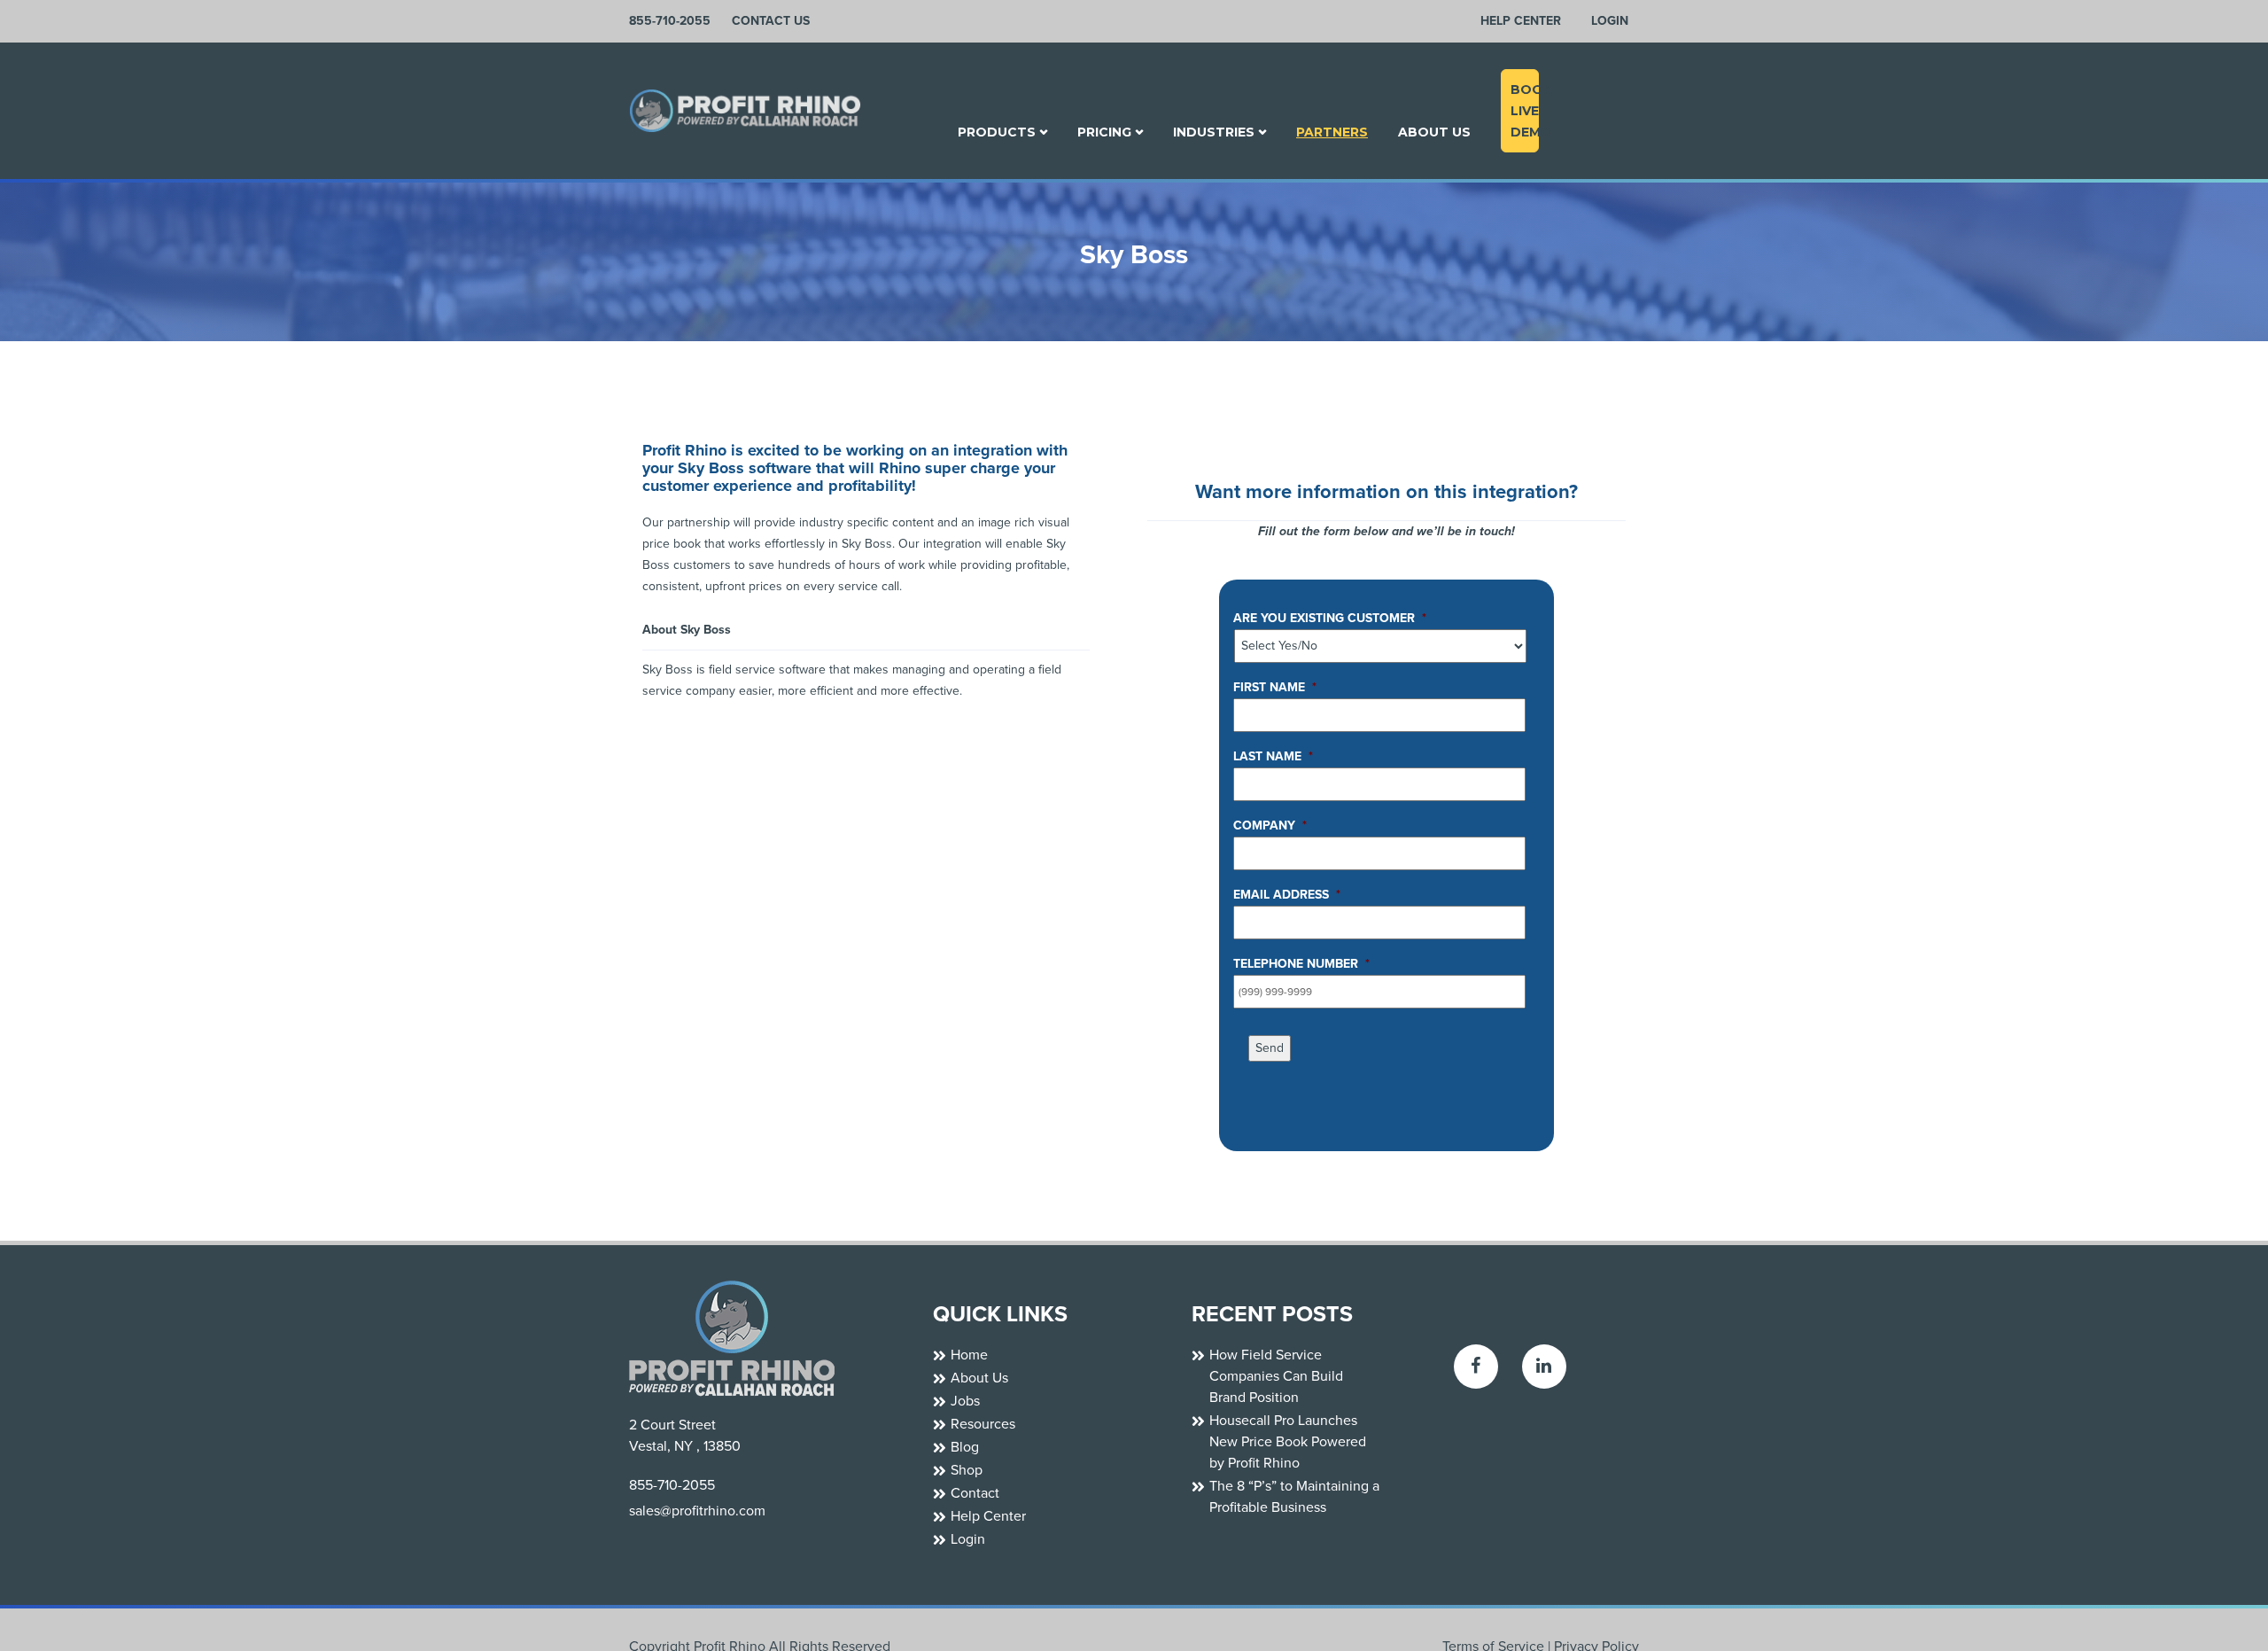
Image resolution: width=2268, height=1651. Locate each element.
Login (968, 1539)
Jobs (965, 1401)
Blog (965, 1447)
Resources (983, 1424)
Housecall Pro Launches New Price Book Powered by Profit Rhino (1288, 1442)
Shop (967, 1470)
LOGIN (1610, 21)
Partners (1332, 132)
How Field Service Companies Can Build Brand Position (1276, 1376)
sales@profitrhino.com (697, 1511)
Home (969, 1355)
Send (1270, 1048)
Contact (975, 1493)
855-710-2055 (670, 21)
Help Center (988, 1516)
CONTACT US (771, 21)
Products (997, 132)
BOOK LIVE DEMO (1525, 111)
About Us (1434, 132)
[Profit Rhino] (746, 111)
